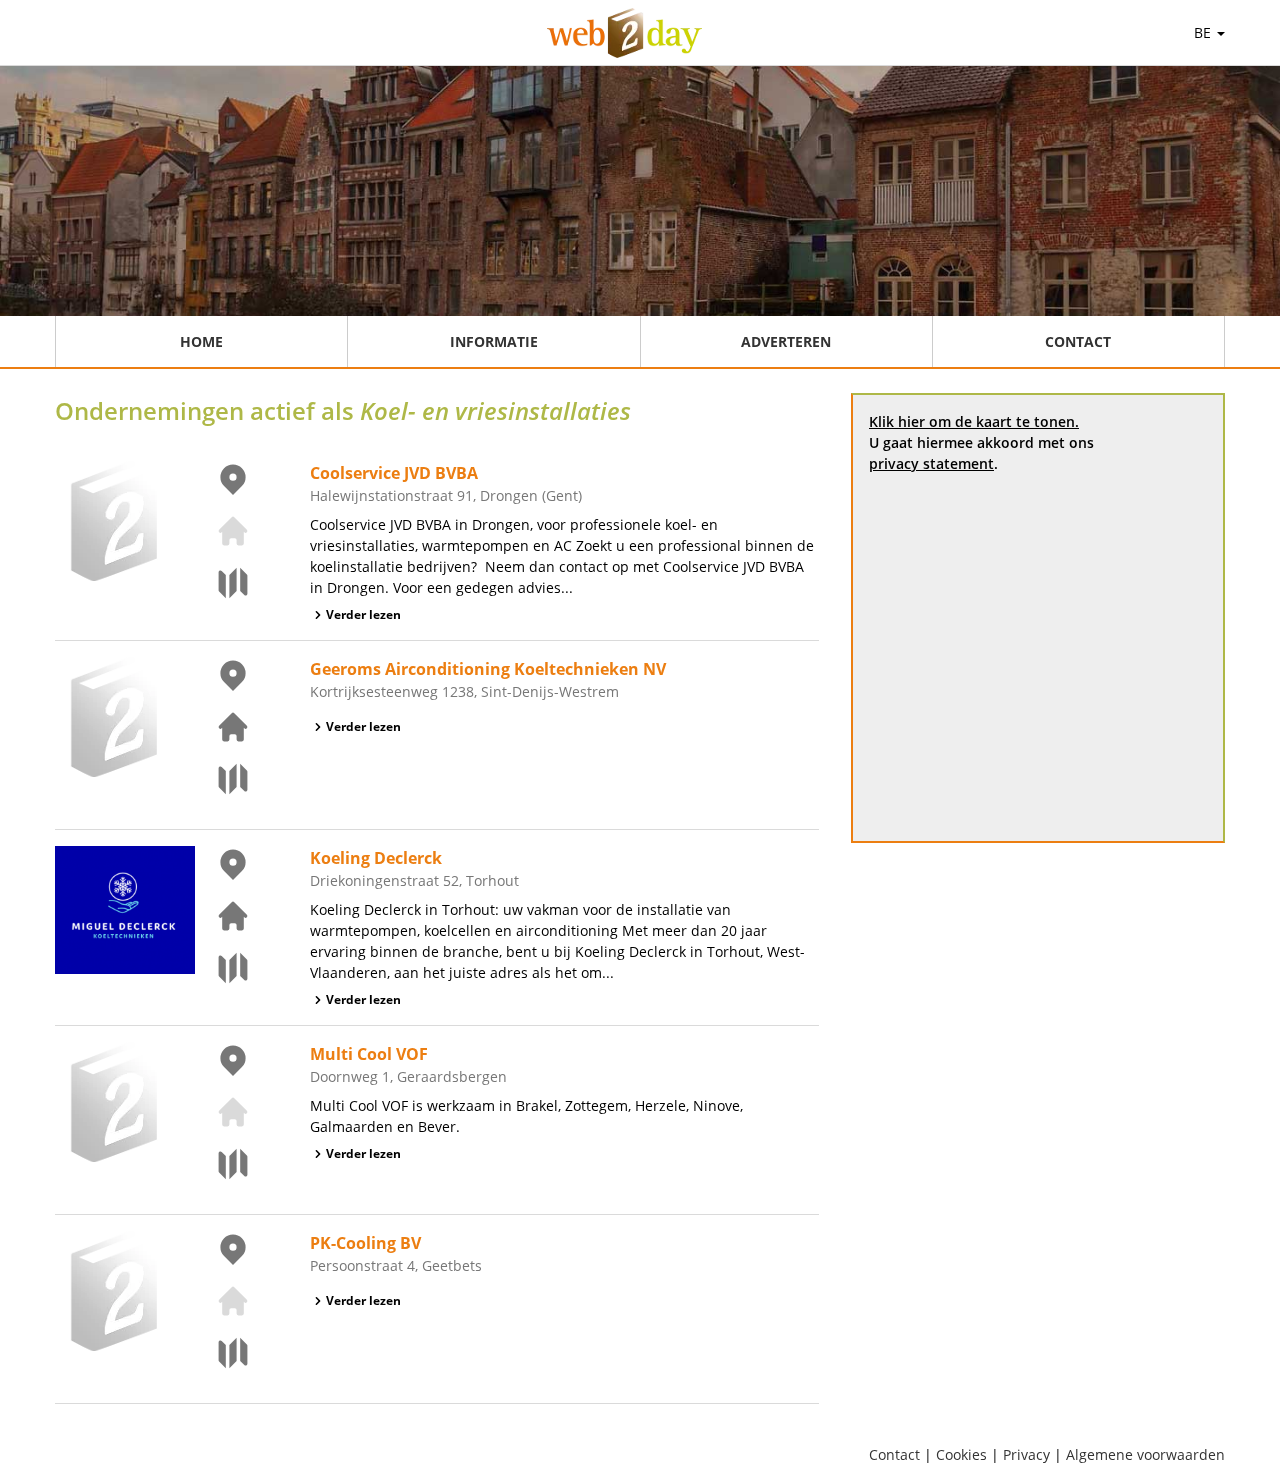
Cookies (961, 1454)
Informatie (494, 341)
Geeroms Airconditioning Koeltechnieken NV (488, 669)
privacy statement (931, 463)
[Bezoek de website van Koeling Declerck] (221, 916)
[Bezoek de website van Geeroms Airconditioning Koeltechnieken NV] (221, 727)
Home (201, 341)
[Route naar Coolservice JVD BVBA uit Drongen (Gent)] (221, 583)
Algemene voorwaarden (1145, 1454)
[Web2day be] (624, 33)
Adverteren (786, 341)
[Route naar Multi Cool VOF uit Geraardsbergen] (221, 1164)
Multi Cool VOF (369, 1054)
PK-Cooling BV (365, 1243)
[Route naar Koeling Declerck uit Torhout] (221, 968)
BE (1204, 32)
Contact (1078, 341)
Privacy (1026, 1454)
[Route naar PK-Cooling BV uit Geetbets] (221, 1353)
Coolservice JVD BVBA (394, 473)
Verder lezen (363, 614)
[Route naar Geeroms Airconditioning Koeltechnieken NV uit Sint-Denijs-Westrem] (221, 779)
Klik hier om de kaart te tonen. (974, 421)
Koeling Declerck (376, 858)
